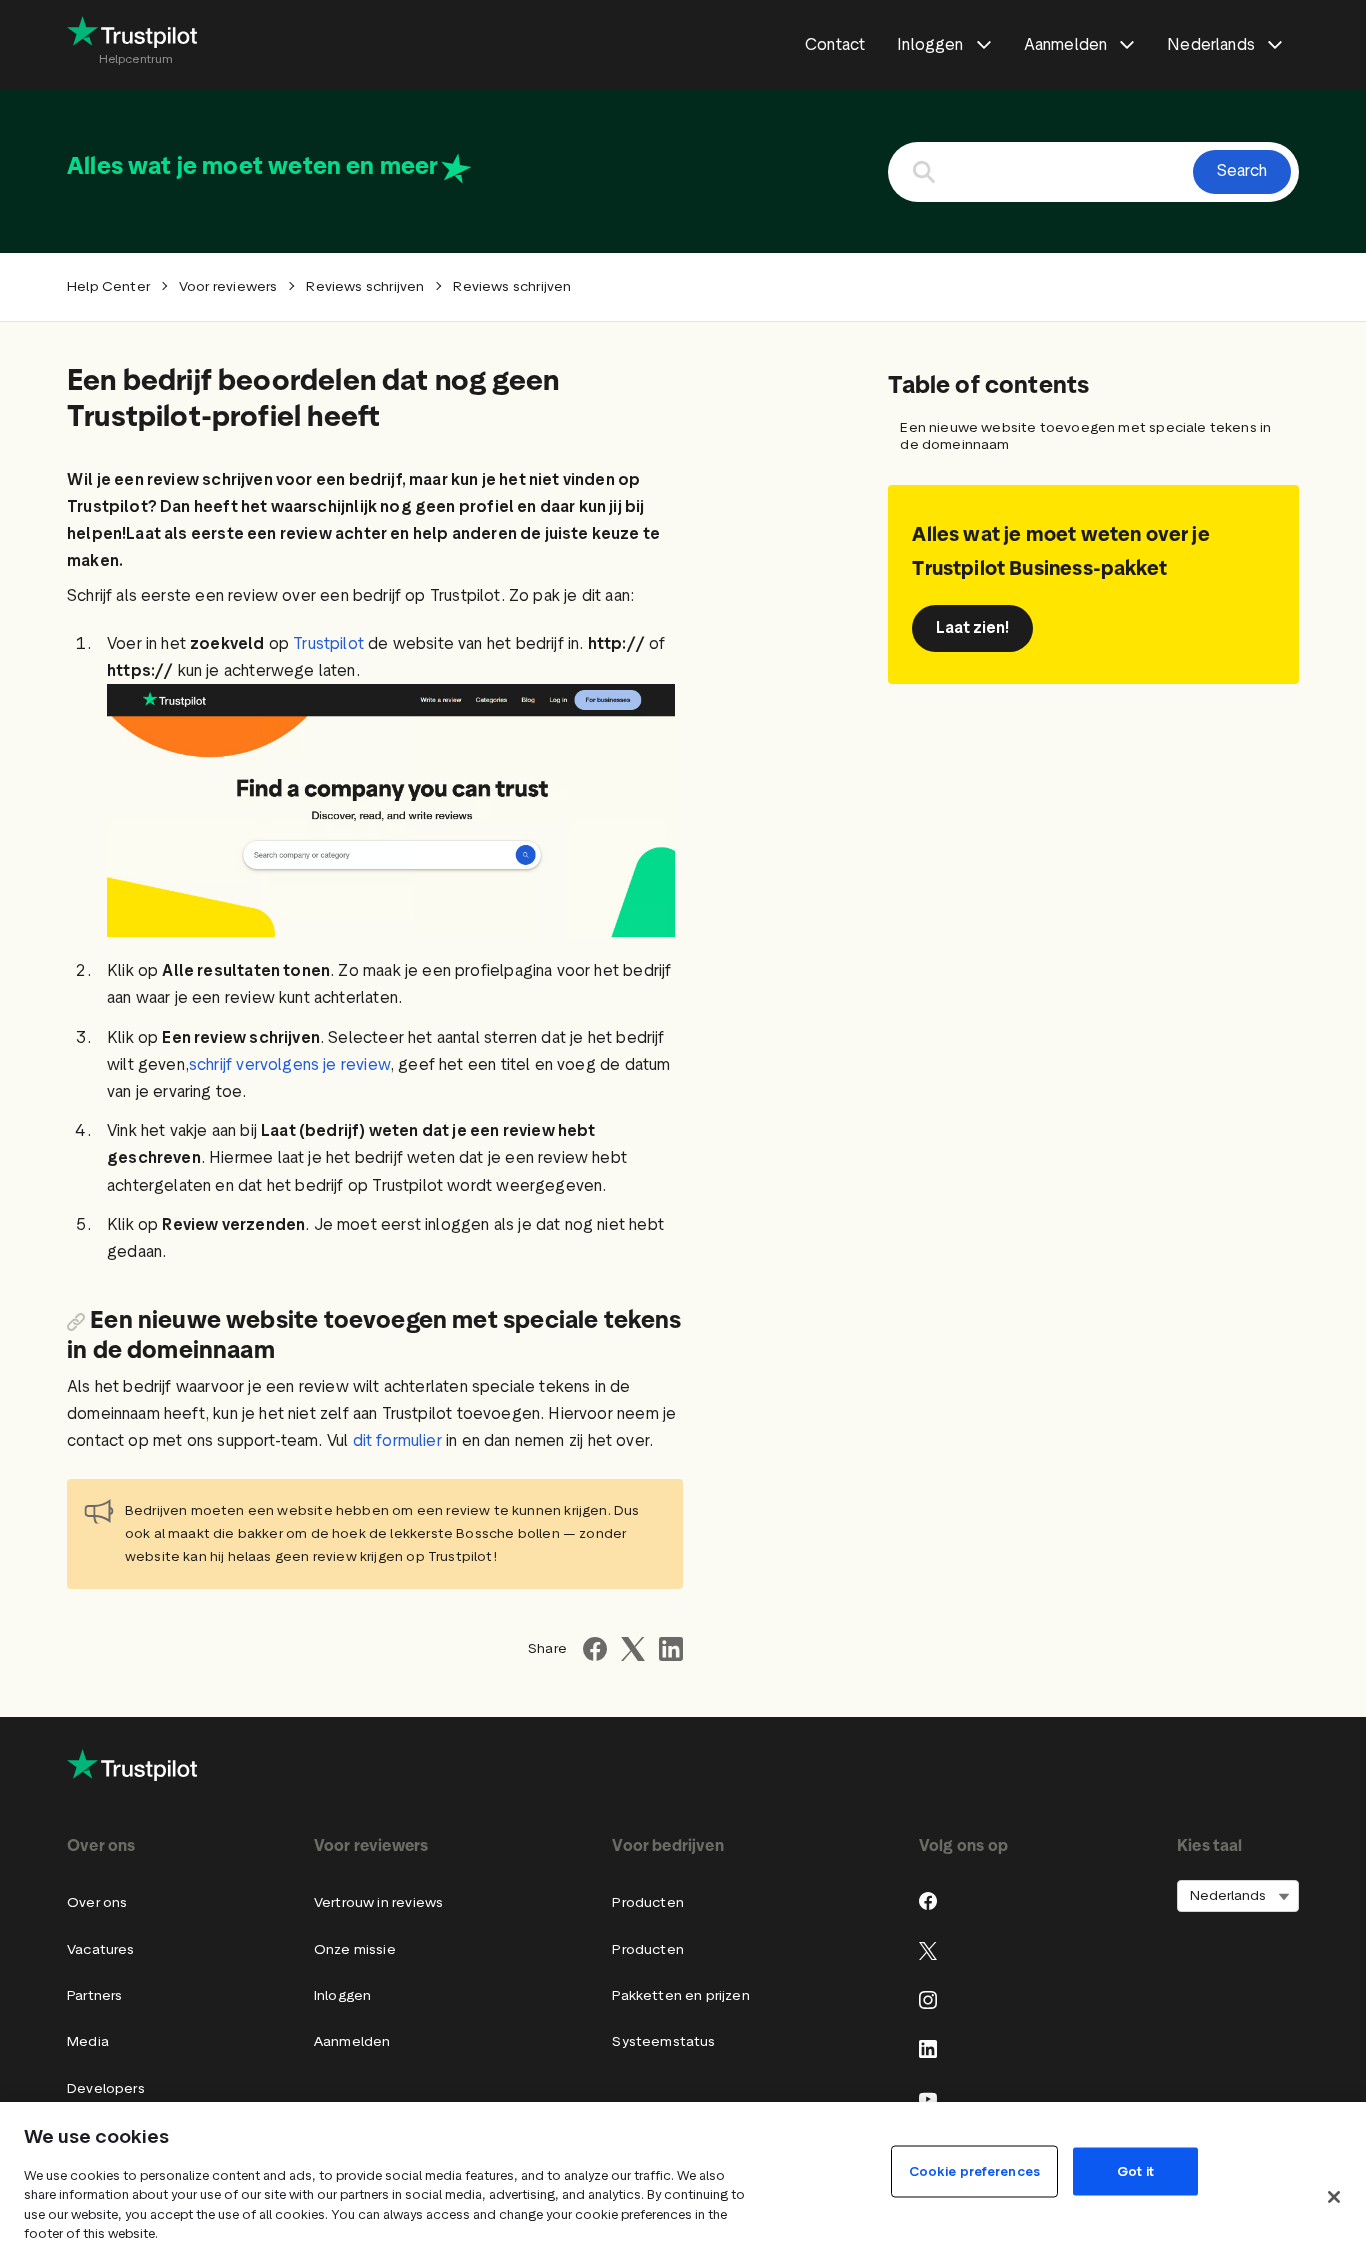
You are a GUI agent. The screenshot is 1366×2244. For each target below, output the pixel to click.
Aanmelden (352, 2041)
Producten (648, 1902)
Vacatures (101, 1949)
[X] (928, 1951)
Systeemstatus (663, 2041)
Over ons (97, 1902)
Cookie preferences (974, 2170)
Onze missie (355, 1949)
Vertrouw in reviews (378, 1902)
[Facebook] (928, 1901)
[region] (683, 2173)
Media (88, 2041)
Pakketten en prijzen (681, 1995)
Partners (94, 1995)
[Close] (1334, 2197)
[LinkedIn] (928, 2049)
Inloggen (342, 1995)
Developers (106, 2088)
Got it (1135, 2170)
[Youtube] (928, 2099)
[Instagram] (928, 2000)
